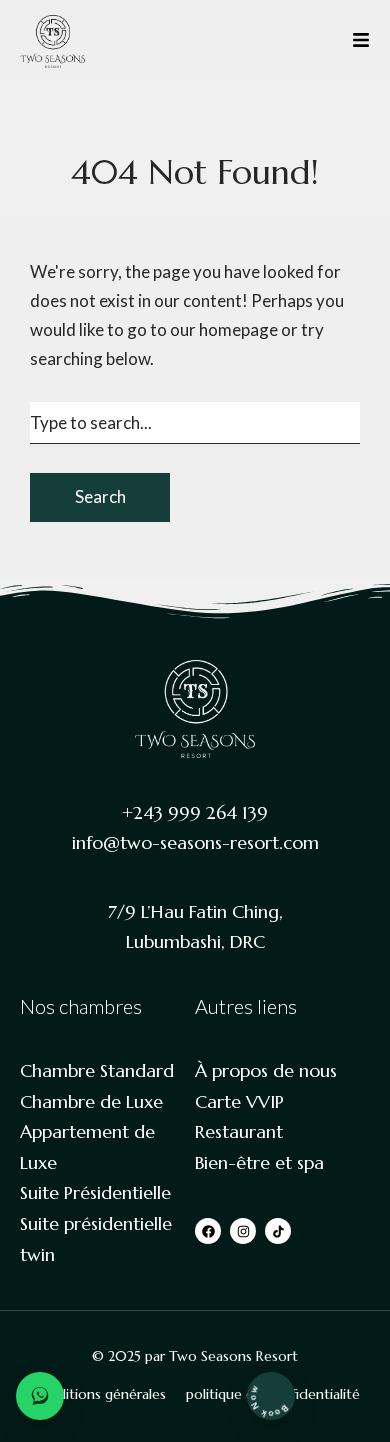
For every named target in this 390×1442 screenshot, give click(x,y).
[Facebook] (208, 1231)
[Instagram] (243, 1231)
